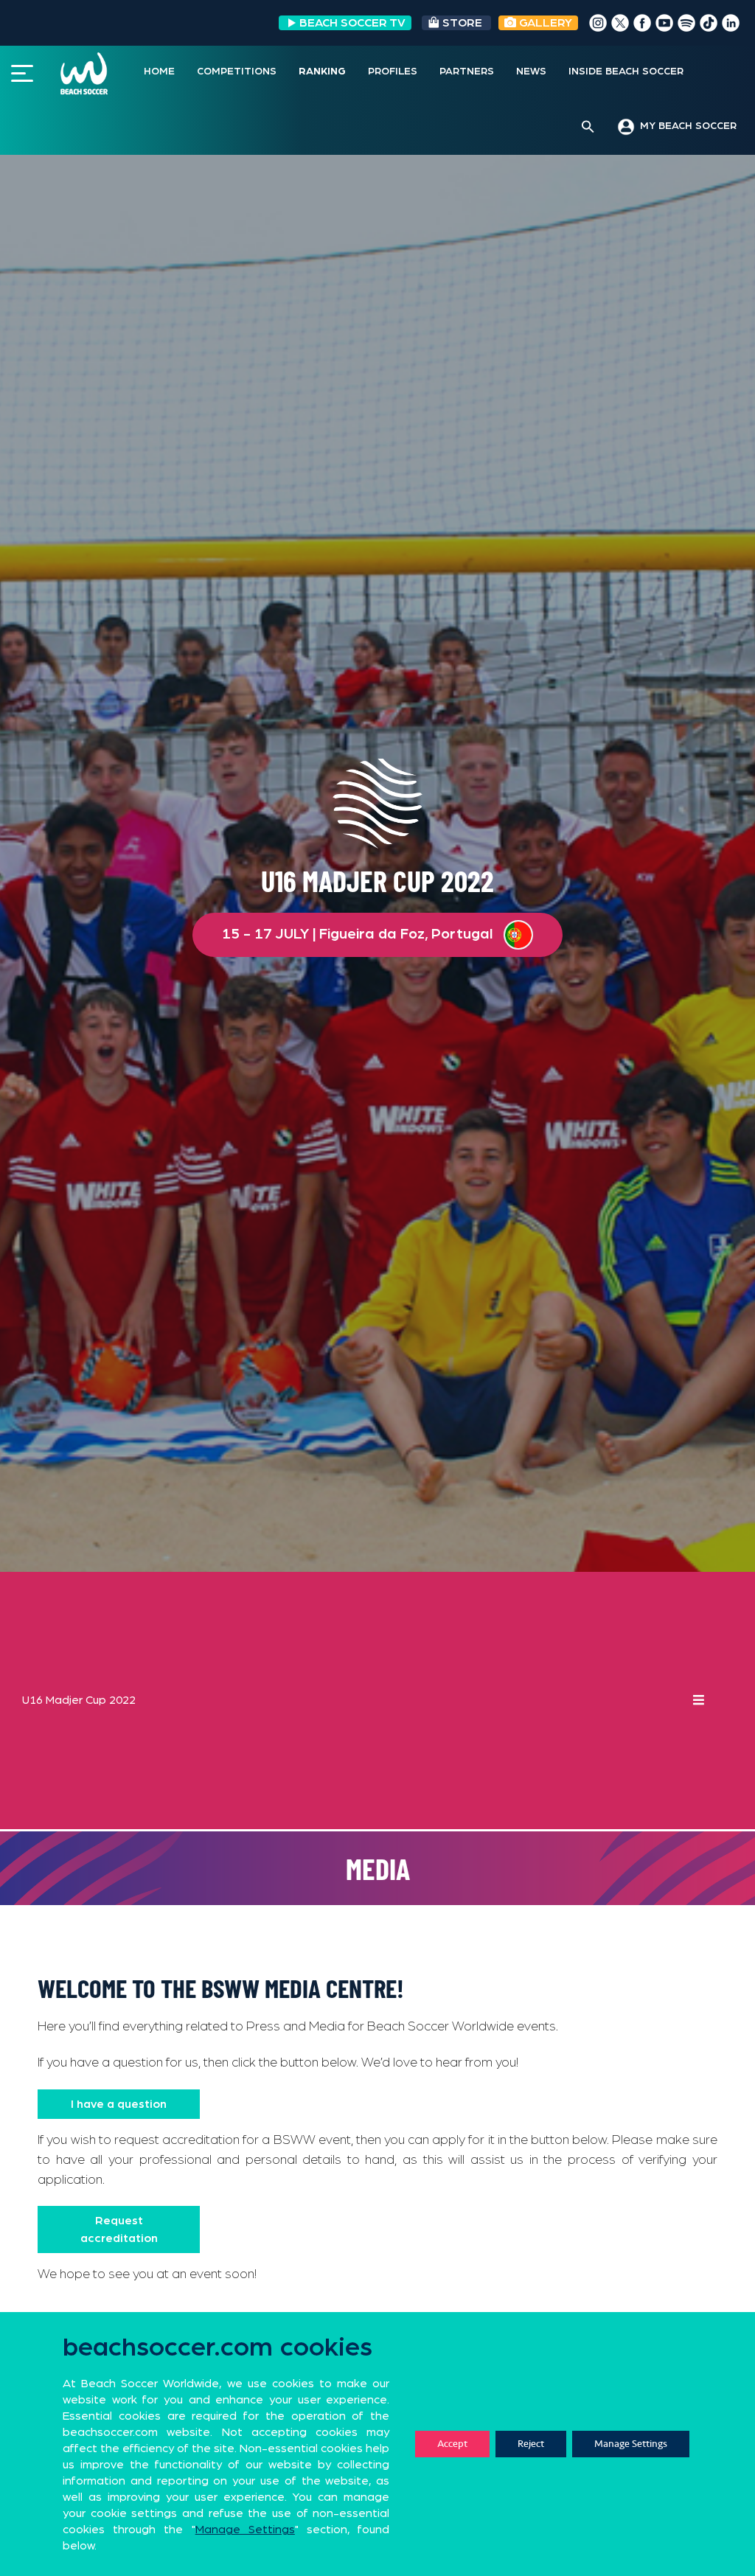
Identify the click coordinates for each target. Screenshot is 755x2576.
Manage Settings (631, 2444)
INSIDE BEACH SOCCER (626, 72)
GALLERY (544, 23)
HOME (159, 72)
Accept (452, 2444)
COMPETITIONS (237, 72)
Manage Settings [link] (245, 2530)
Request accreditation (119, 2229)
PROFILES (393, 72)
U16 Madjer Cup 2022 (79, 1700)
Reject (531, 2444)
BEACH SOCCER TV (352, 23)
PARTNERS (467, 72)
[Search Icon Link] (588, 128)
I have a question (119, 2104)
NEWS (531, 72)
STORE (462, 23)
